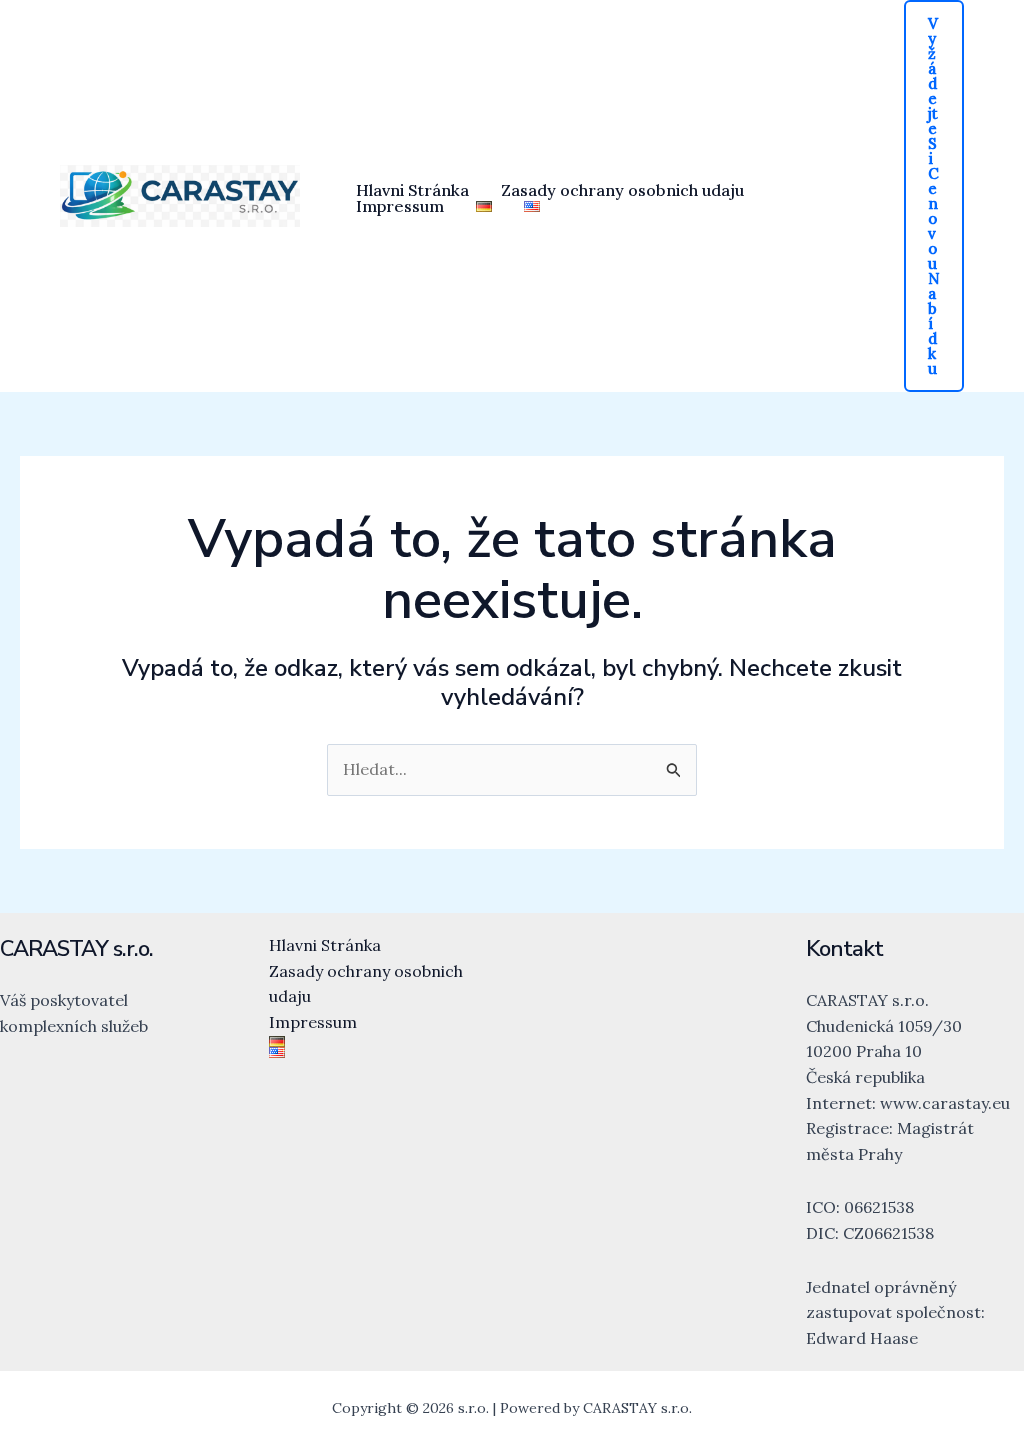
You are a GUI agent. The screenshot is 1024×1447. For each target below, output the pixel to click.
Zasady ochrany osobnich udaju (622, 190)
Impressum (400, 206)
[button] (934, 196)
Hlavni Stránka (412, 190)
